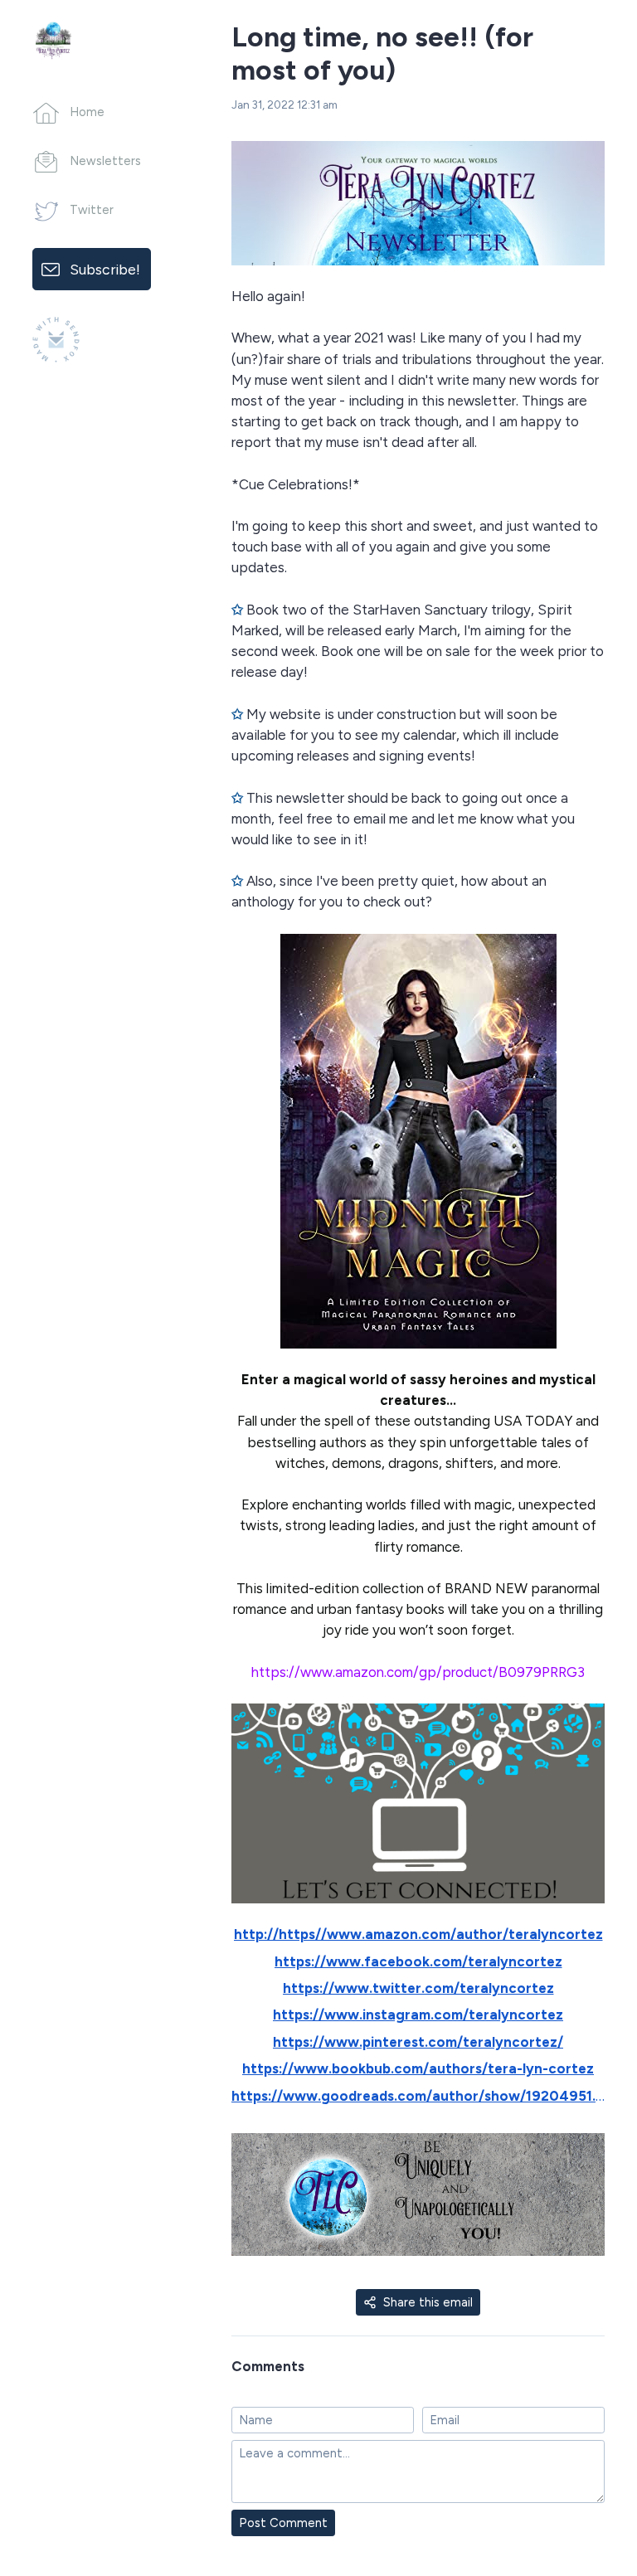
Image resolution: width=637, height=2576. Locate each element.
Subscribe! (105, 269)
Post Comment (283, 2523)
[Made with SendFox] (56, 340)
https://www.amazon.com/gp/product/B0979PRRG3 (418, 1672)
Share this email (428, 2302)
